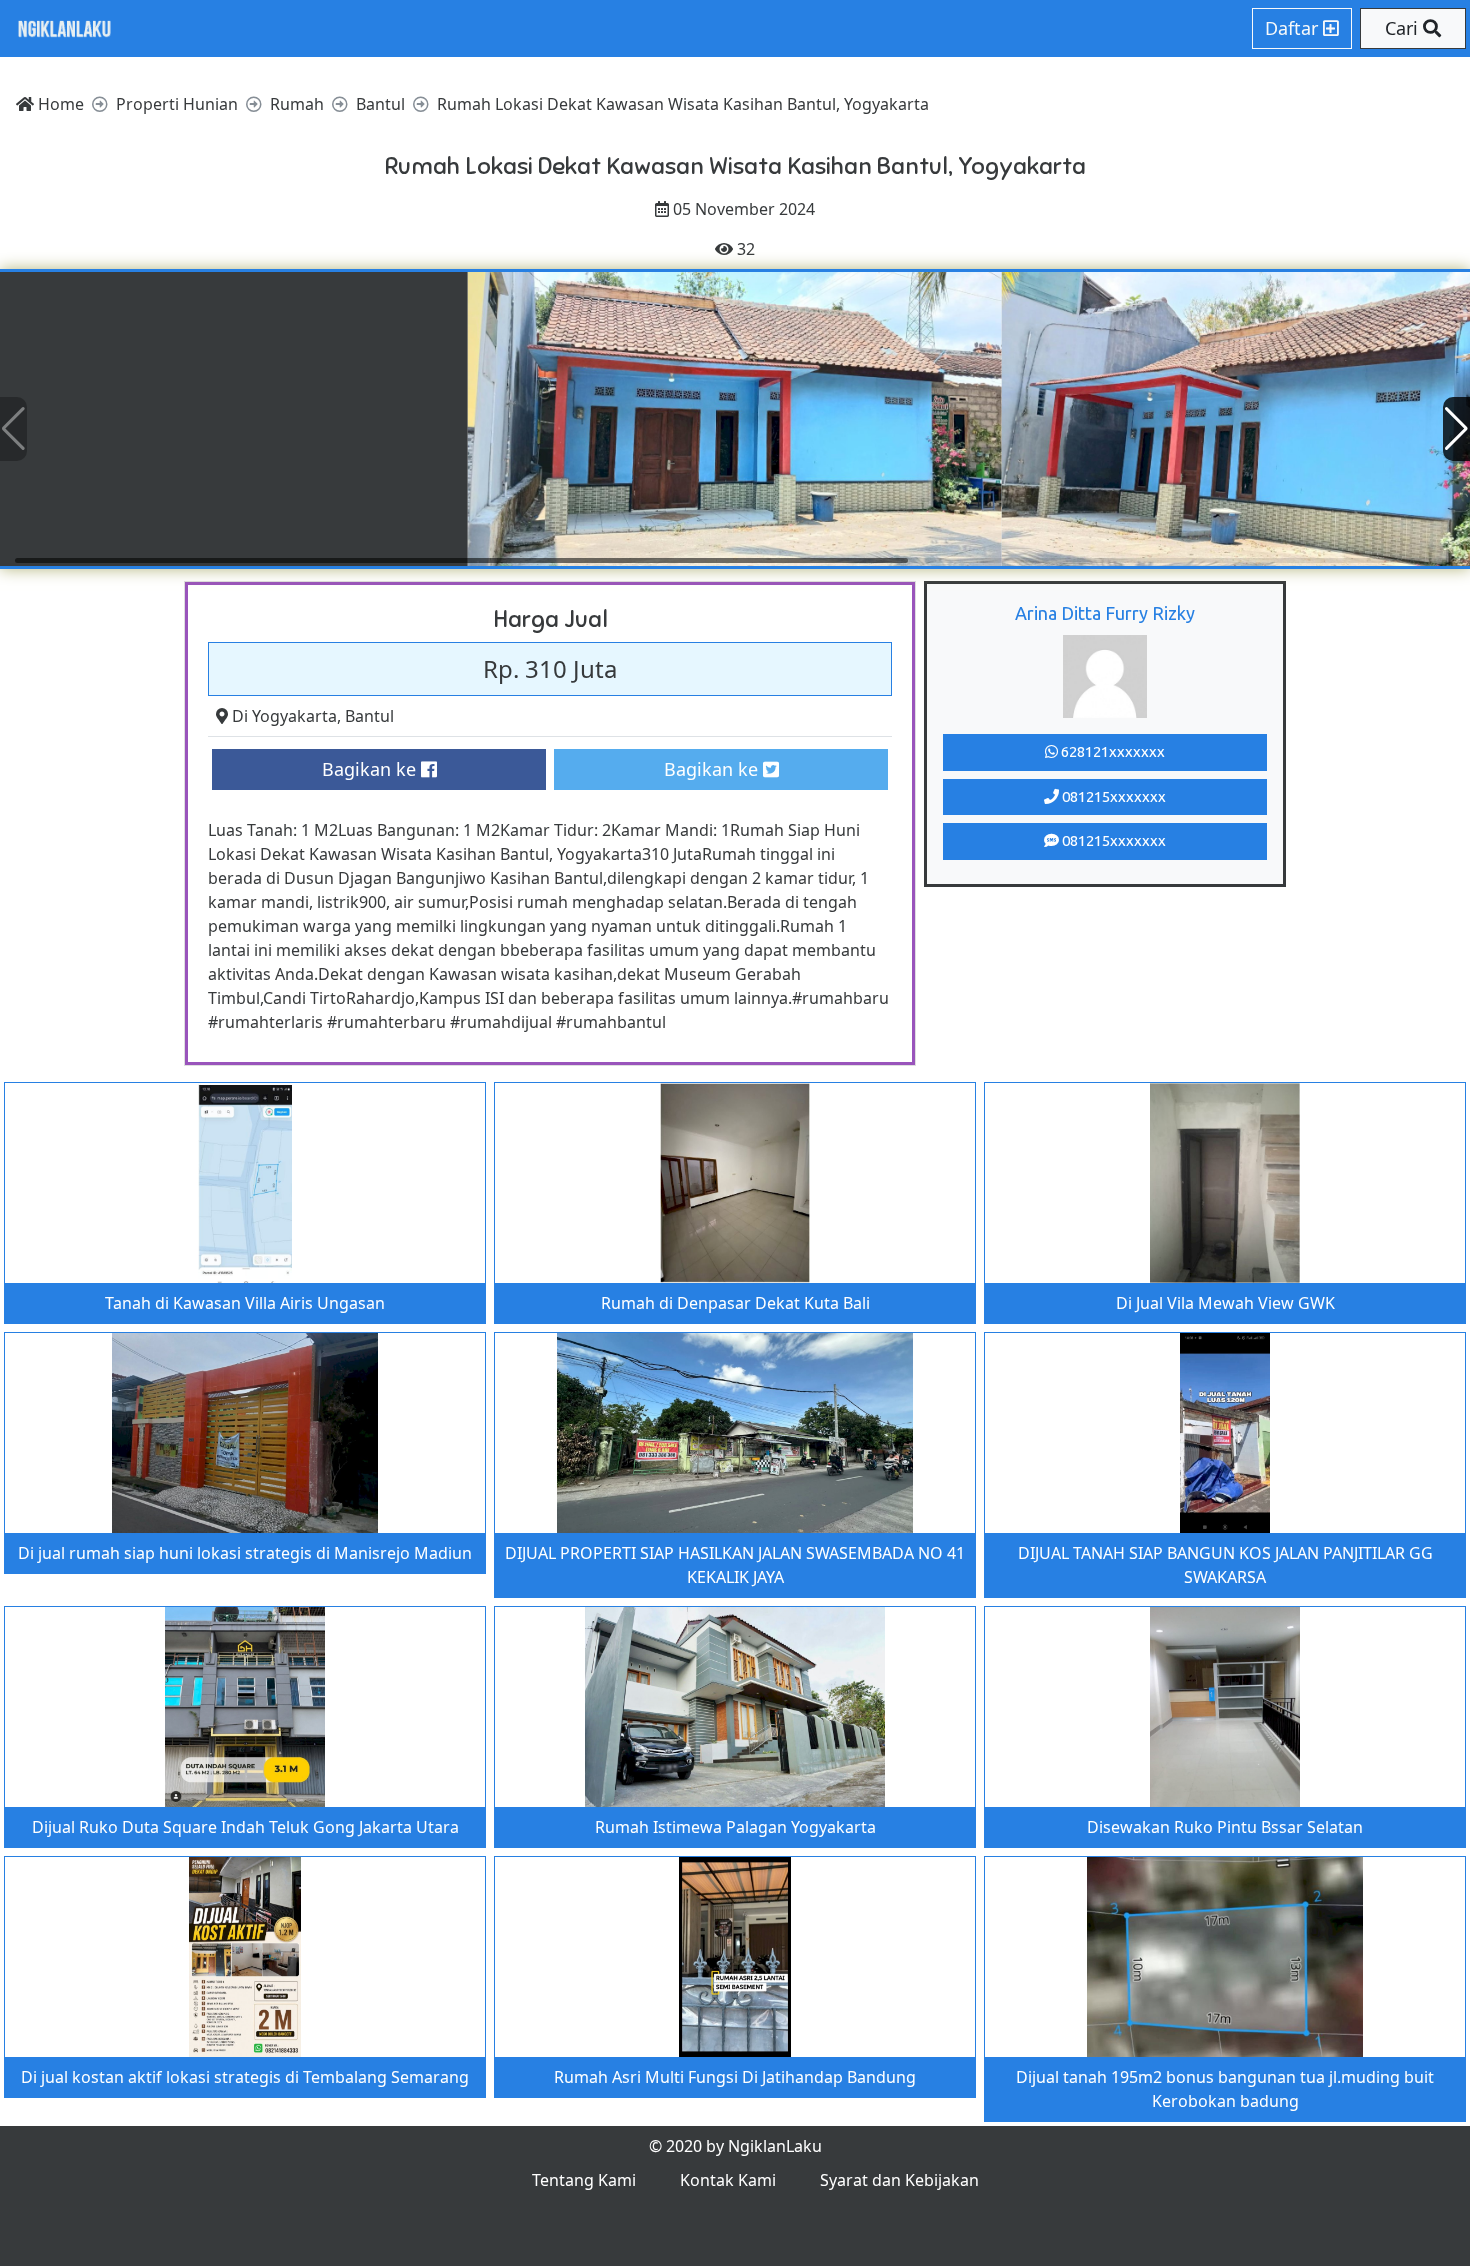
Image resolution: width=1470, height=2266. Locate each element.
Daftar (1294, 28)
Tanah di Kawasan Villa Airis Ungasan (245, 1303)
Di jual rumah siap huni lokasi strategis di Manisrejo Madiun (245, 1553)
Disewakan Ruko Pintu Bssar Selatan (1225, 1827)
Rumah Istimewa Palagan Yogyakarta (735, 1827)
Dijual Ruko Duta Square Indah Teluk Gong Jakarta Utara (245, 1827)
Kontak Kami (728, 2180)
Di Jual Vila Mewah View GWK (1225, 1303)
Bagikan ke (371, 769)
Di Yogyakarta (284, 716)
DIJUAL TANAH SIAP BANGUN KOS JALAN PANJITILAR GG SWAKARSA (1225, 1565)
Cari (1404, 28)
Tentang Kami (584, 2180)
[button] (1456, 429)
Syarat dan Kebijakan (899, 2180)
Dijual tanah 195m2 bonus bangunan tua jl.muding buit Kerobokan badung (1225, 2089)
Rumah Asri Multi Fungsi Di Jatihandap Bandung (735, 2077)
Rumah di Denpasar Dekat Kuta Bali (735, 1303)
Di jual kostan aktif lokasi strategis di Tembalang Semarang (245, 2077)
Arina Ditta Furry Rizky (1105, 613)
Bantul (369, 716)
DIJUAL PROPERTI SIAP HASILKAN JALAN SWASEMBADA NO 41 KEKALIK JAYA (735, 1565)
